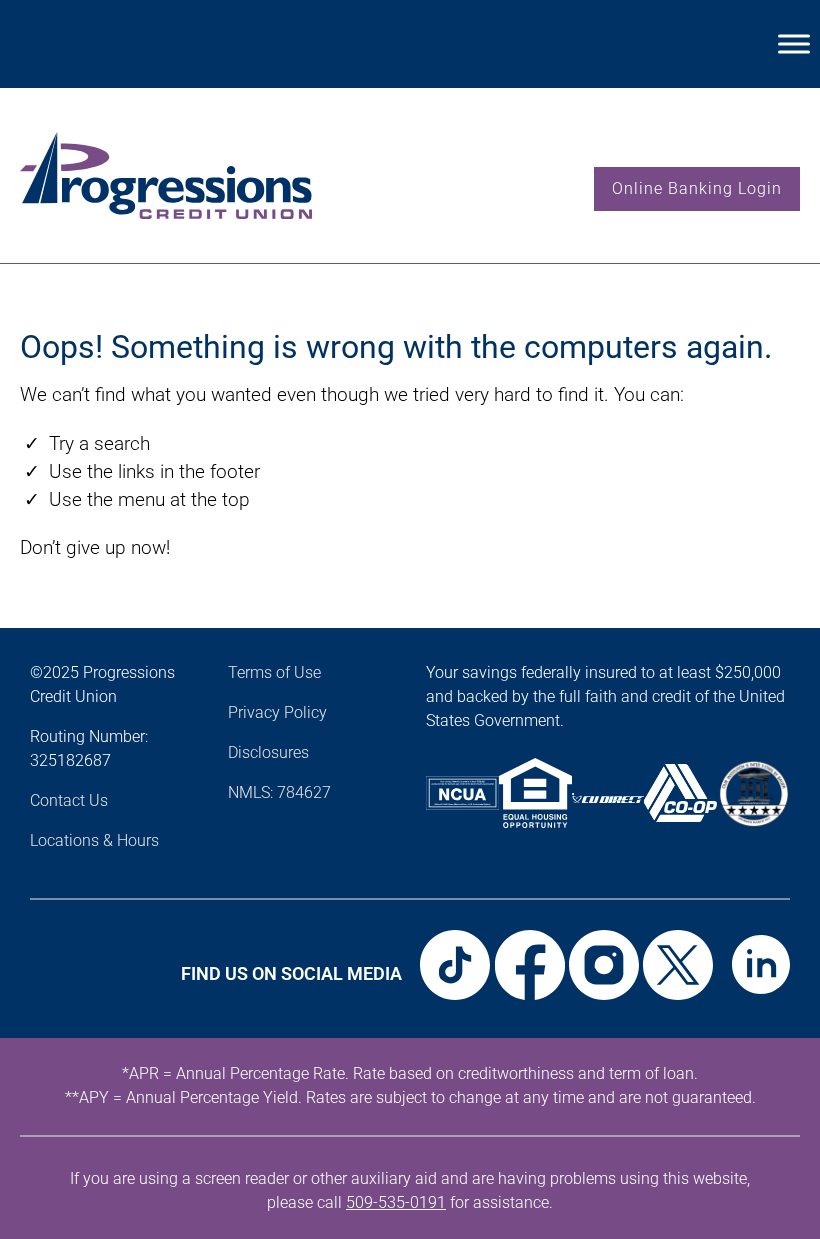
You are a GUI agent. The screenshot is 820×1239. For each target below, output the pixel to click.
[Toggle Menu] (794, 43)
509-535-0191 (396, 1202)
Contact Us (69, 800)
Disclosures (268, 752)
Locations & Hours (94, 840)
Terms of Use (274, 672)
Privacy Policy (277, 712)
